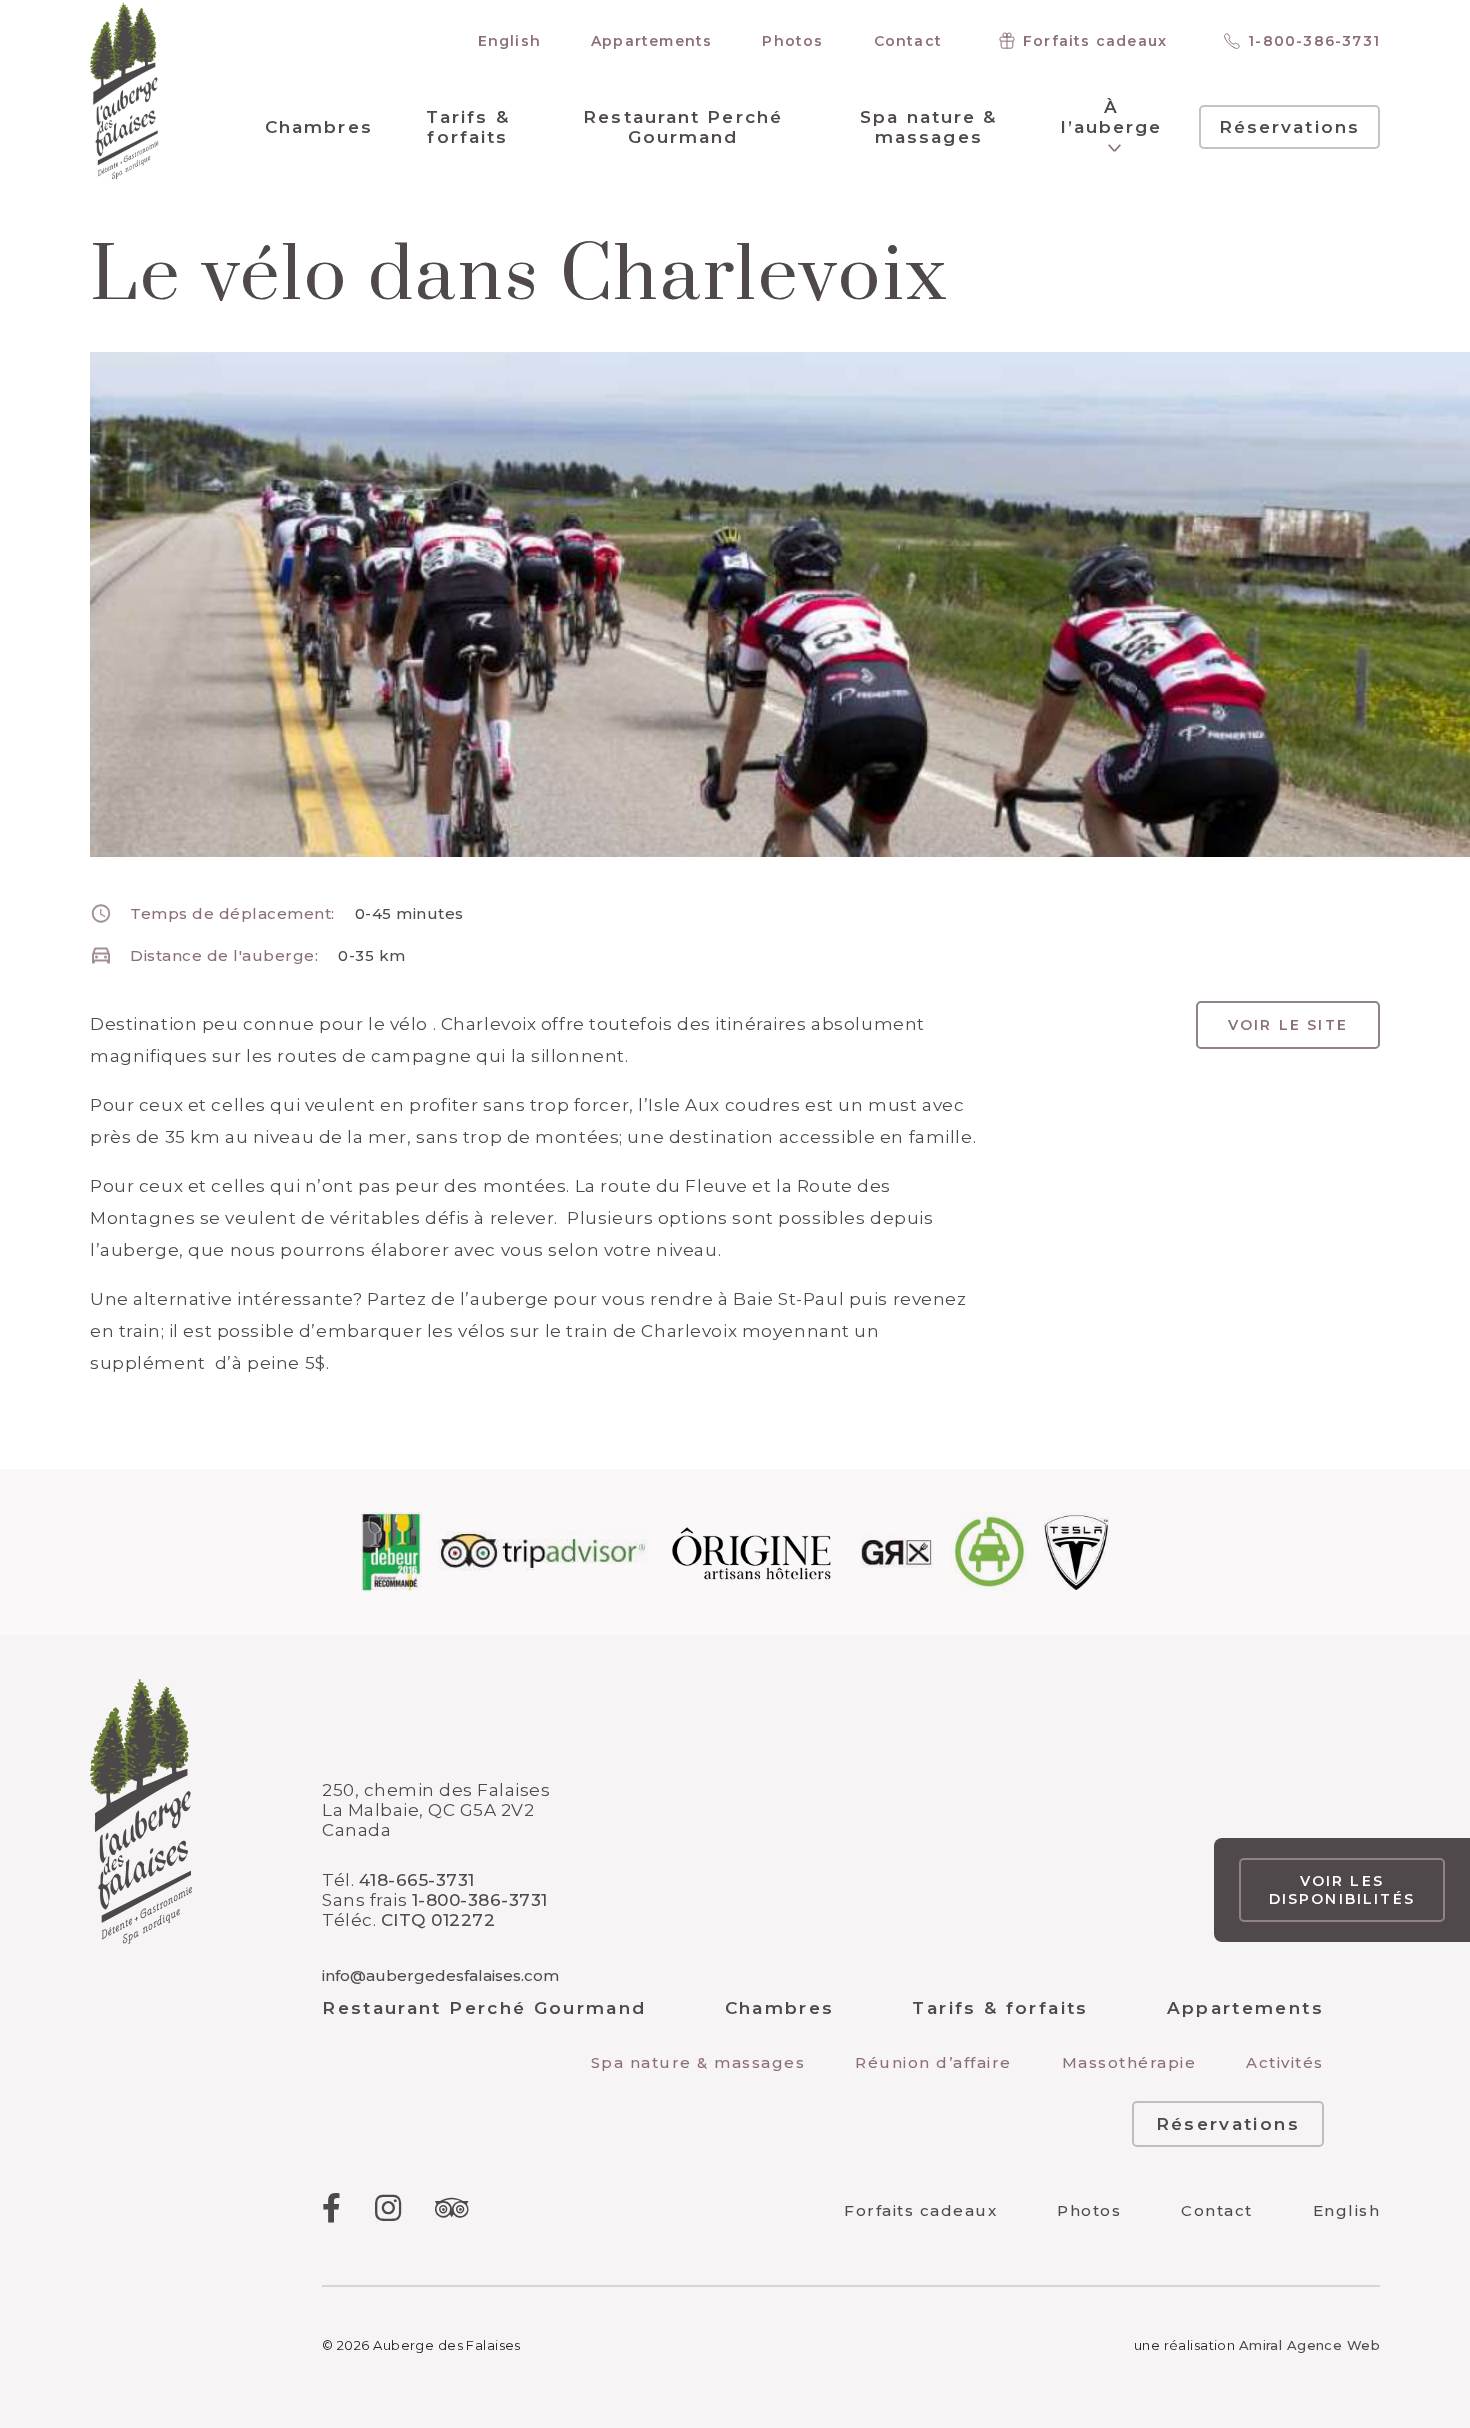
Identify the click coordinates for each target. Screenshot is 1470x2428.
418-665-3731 (417, 1880)
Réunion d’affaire (933, 2062)
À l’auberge (1112, 117)
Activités (1285, 2062)
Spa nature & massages (928, 127)
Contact (908, 41)
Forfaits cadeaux (1095, 41)
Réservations (1289, 127)
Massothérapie (1129, 2062)
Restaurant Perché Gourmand (683, 127)
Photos (792, 41)
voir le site (1288, 1025)
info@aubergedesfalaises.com (440, 1975)
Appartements (651, 41)
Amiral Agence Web (1309, 2345)
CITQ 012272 (438, 1920)
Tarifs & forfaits (468, 127)
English (509, 41)
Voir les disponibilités (1342, 1890)
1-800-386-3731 (1314, 41)
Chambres (319, 127)
